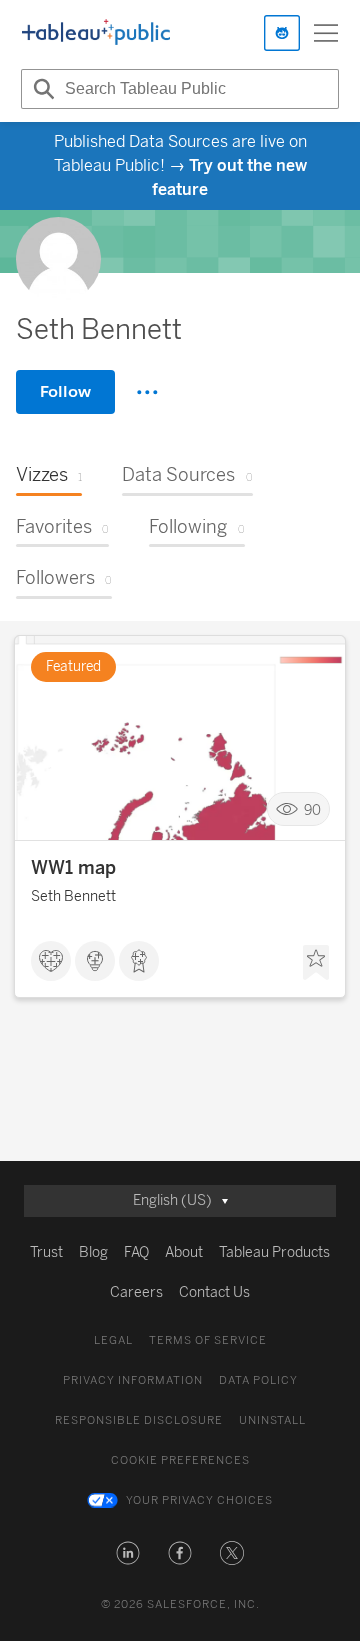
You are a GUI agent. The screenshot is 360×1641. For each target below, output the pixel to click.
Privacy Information (133, 1380)
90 (312, 809)
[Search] (41, 89)
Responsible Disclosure (139, 1420)
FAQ (136, 1252)
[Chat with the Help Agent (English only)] (282, 33)
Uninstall (272, 1420)
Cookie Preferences (180, 1460)
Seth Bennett (73, 896)
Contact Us (214, 1292)
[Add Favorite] (316, 963)
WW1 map (73, 868)
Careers (136, 1292)
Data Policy (258, 1380)
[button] (128, 1553)
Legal (113, 1340)
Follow (65, 391)
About (184, 1252)
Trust (46, 1252)
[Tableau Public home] (96, 33)
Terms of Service (208, 1340)
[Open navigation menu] (326, 33)
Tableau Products (274, 1252)
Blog (93, 1252)
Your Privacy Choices (199, 1500)
